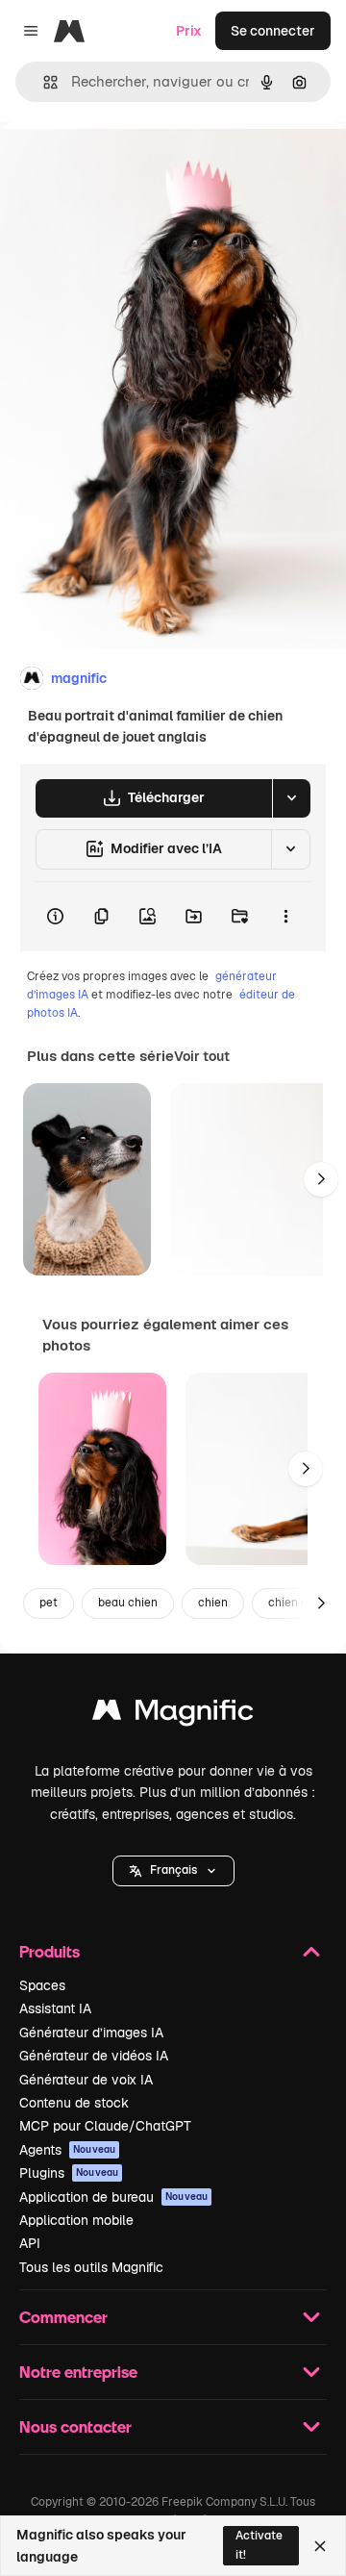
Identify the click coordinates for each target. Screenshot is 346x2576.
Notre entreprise (78, 2372)
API (30, 2243)
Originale (127, 165)
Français (173, 1870)
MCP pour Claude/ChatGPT (105, 2126)
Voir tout (202, 1056)
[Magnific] (173, 1715)
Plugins (69, 2173)
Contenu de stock (74, 2103)
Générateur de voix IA (86, 2080)
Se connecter (273, 31)
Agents (67, 2150)
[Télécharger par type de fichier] (291, 798)
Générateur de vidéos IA (94, 2056)
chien (213, 1603)
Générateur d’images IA (91, 2033)
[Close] (320, 2546)
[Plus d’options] (285, 917)
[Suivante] (321, 1179)
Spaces (42, 1985)
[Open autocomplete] (43, 82)
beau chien (128, 1603)
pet (49, 1603)
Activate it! (259, 2545)
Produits (49, 1951)
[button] (173, 1871)
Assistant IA (55, 2008)
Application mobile (76, 2220)
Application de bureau (113, 2197)
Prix (189, 31)
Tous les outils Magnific (91, 2267)
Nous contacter (75, 2426)
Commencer (63, 2317)
